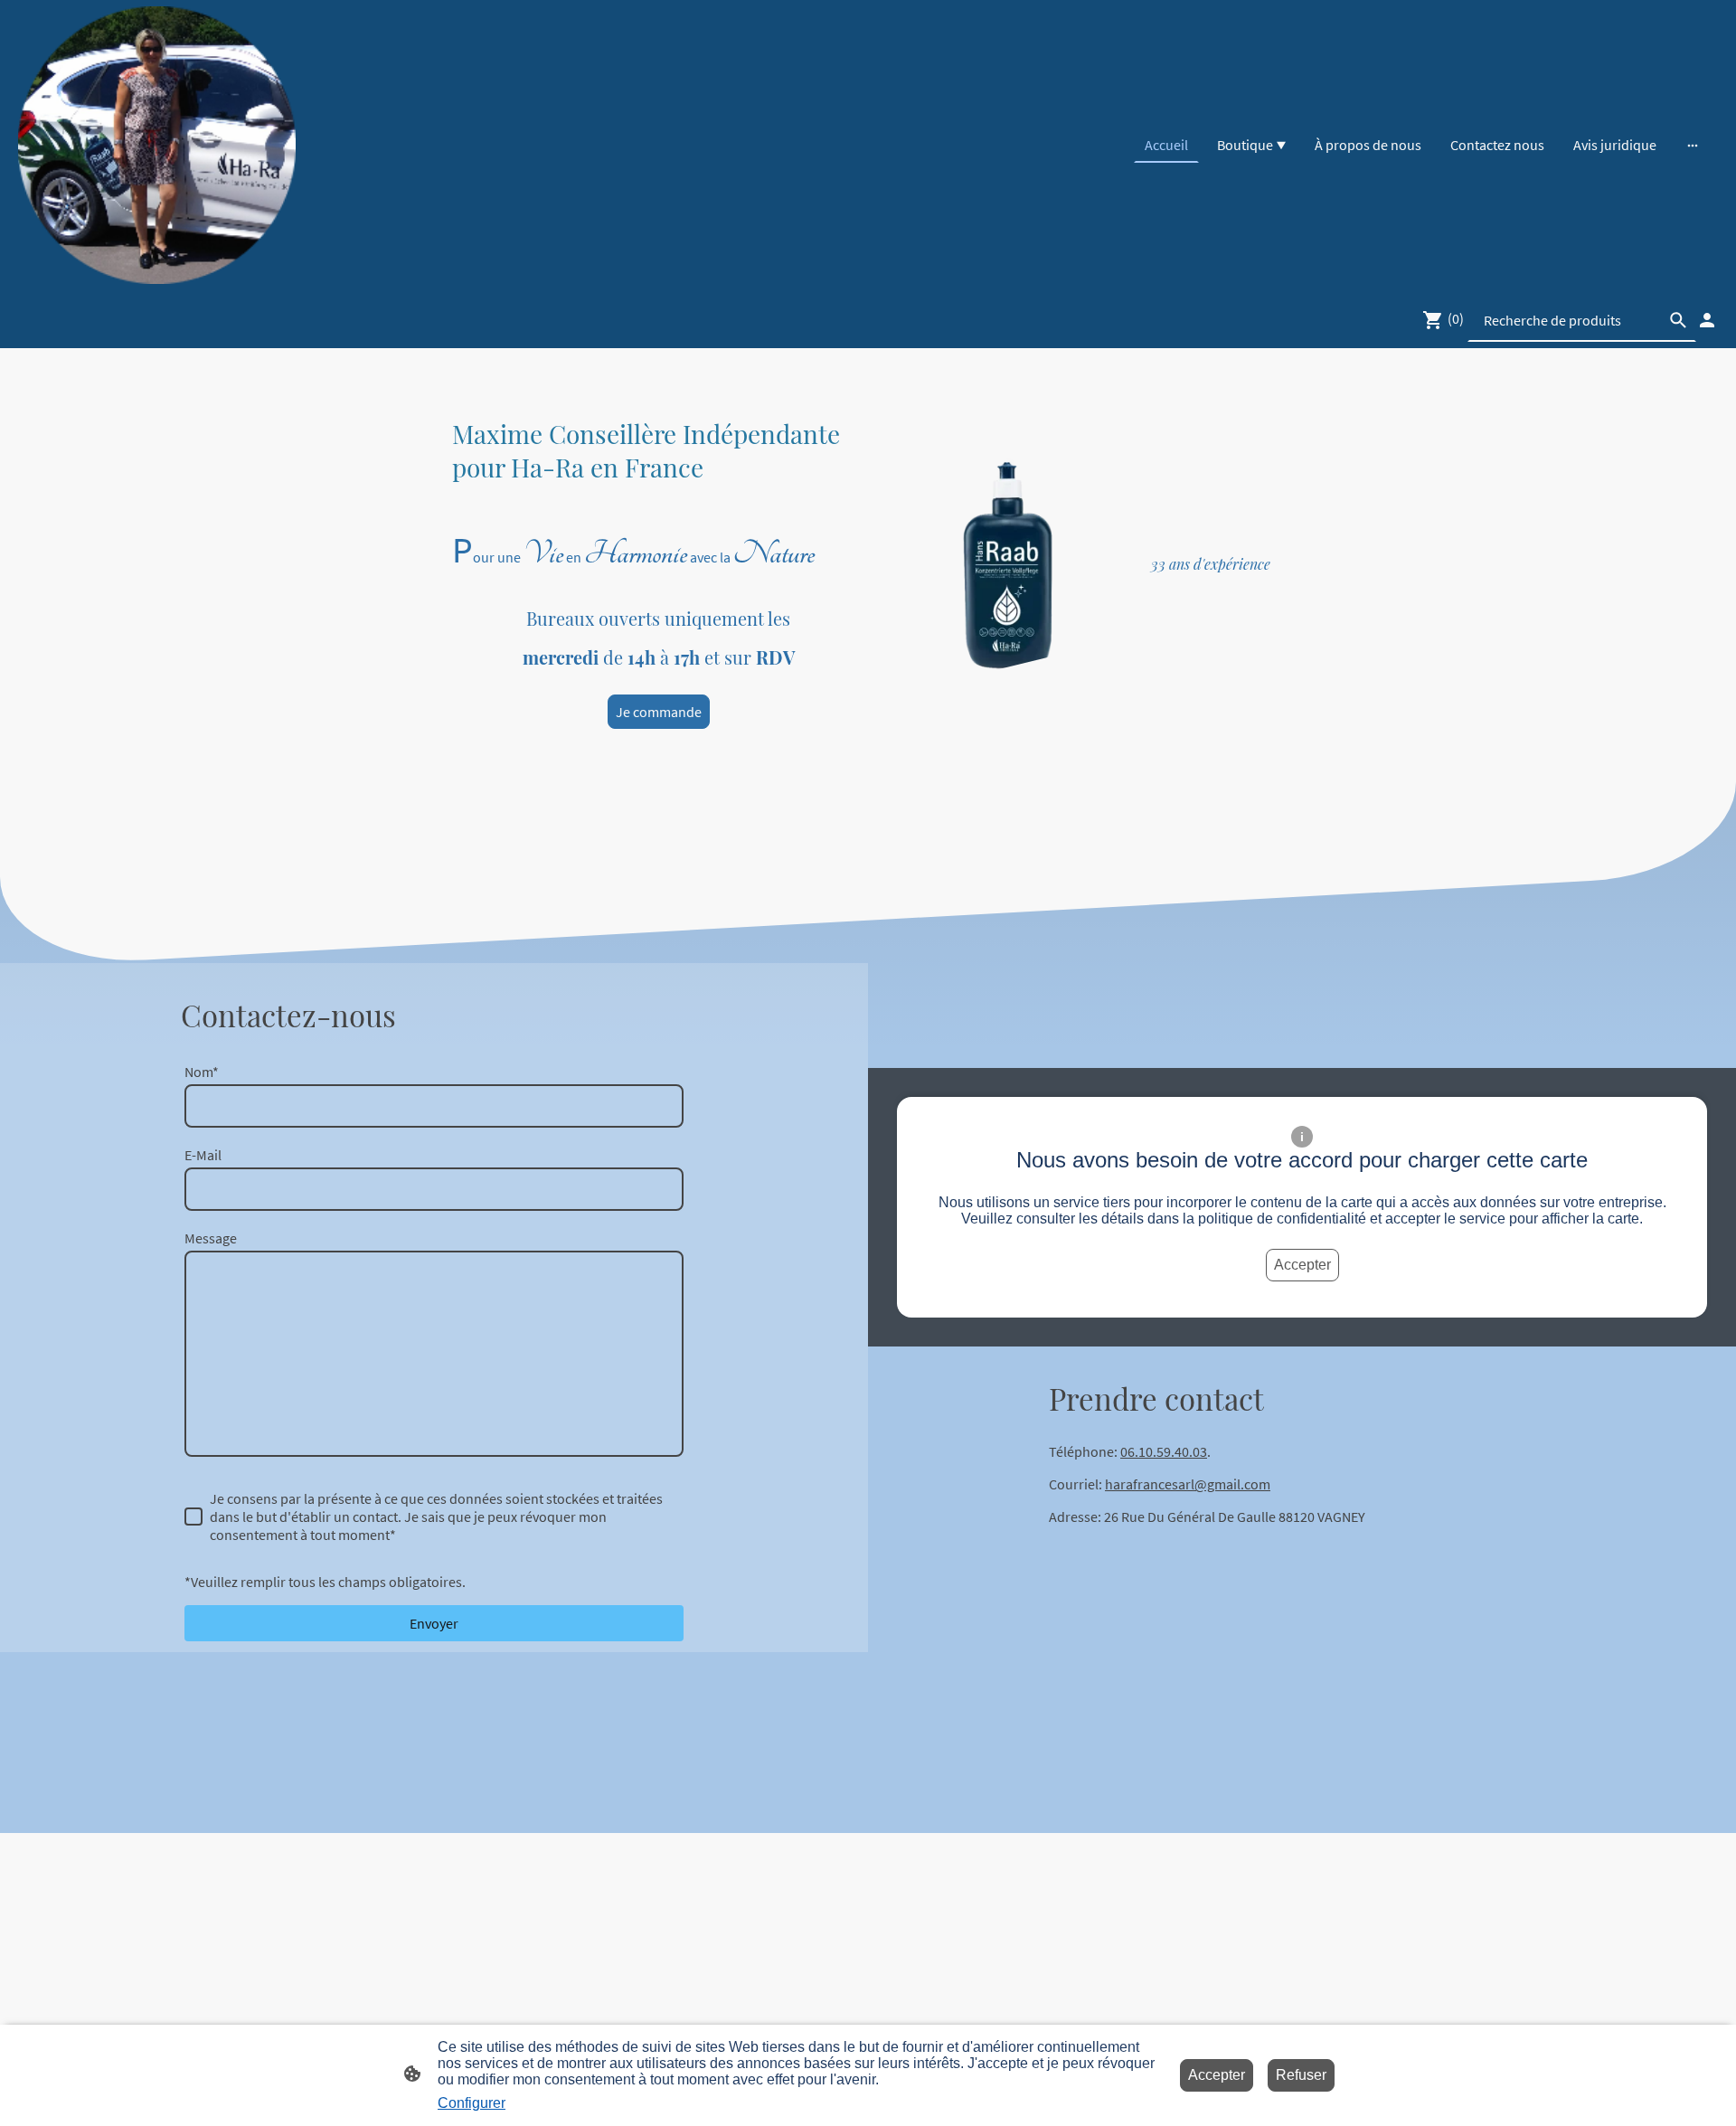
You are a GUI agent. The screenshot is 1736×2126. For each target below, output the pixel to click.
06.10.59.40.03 (1164, 1451)
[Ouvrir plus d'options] (1693, 145)
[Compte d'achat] (1707, 320)
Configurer (472, 2103)
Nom (202, 1072)
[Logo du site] (157, 145)
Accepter (1302, 1265)
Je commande (659, 712)
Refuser (1301, 2075)
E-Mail (203, 1155)
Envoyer (434, 1623)
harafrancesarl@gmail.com (1188, 1484)
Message (211, 1238)
